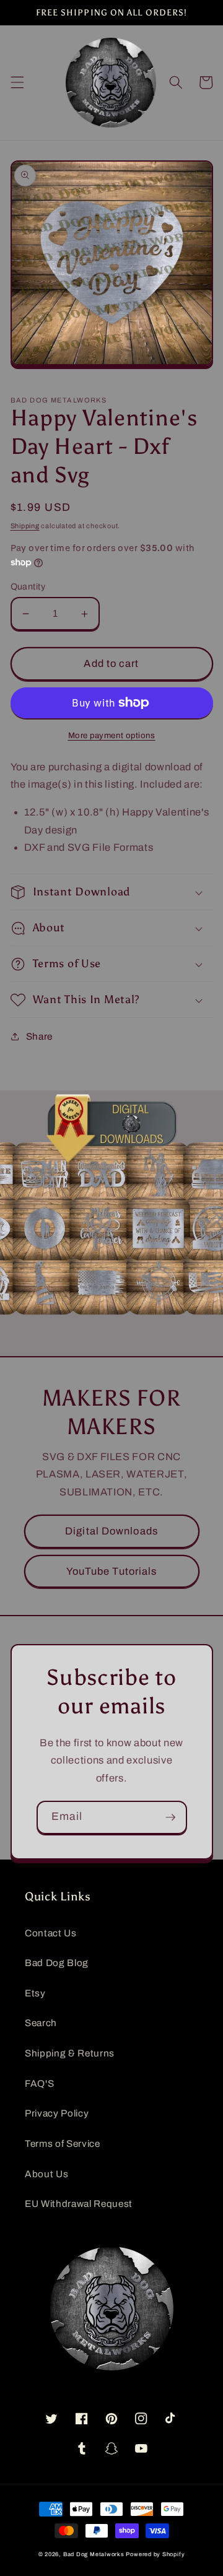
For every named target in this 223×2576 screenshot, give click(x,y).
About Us (46, 2174)
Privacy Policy (57, 2113)
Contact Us (51, 1933)
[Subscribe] (170, 1817)
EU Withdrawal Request (79, 2204)
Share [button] (39, 1036)
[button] (17, 82)
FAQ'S (39, 2083)
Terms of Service (63, 2143)
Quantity (28, 586)
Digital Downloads (111, 1531)
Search (41, 2023)
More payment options (112, 735)
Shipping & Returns (70, 2053)
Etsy (35, 1993)
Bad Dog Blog (57, 1963)
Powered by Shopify (155, 2554)
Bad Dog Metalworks (94, 2554)
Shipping (25, 526)
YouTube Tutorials (112, 1571)
